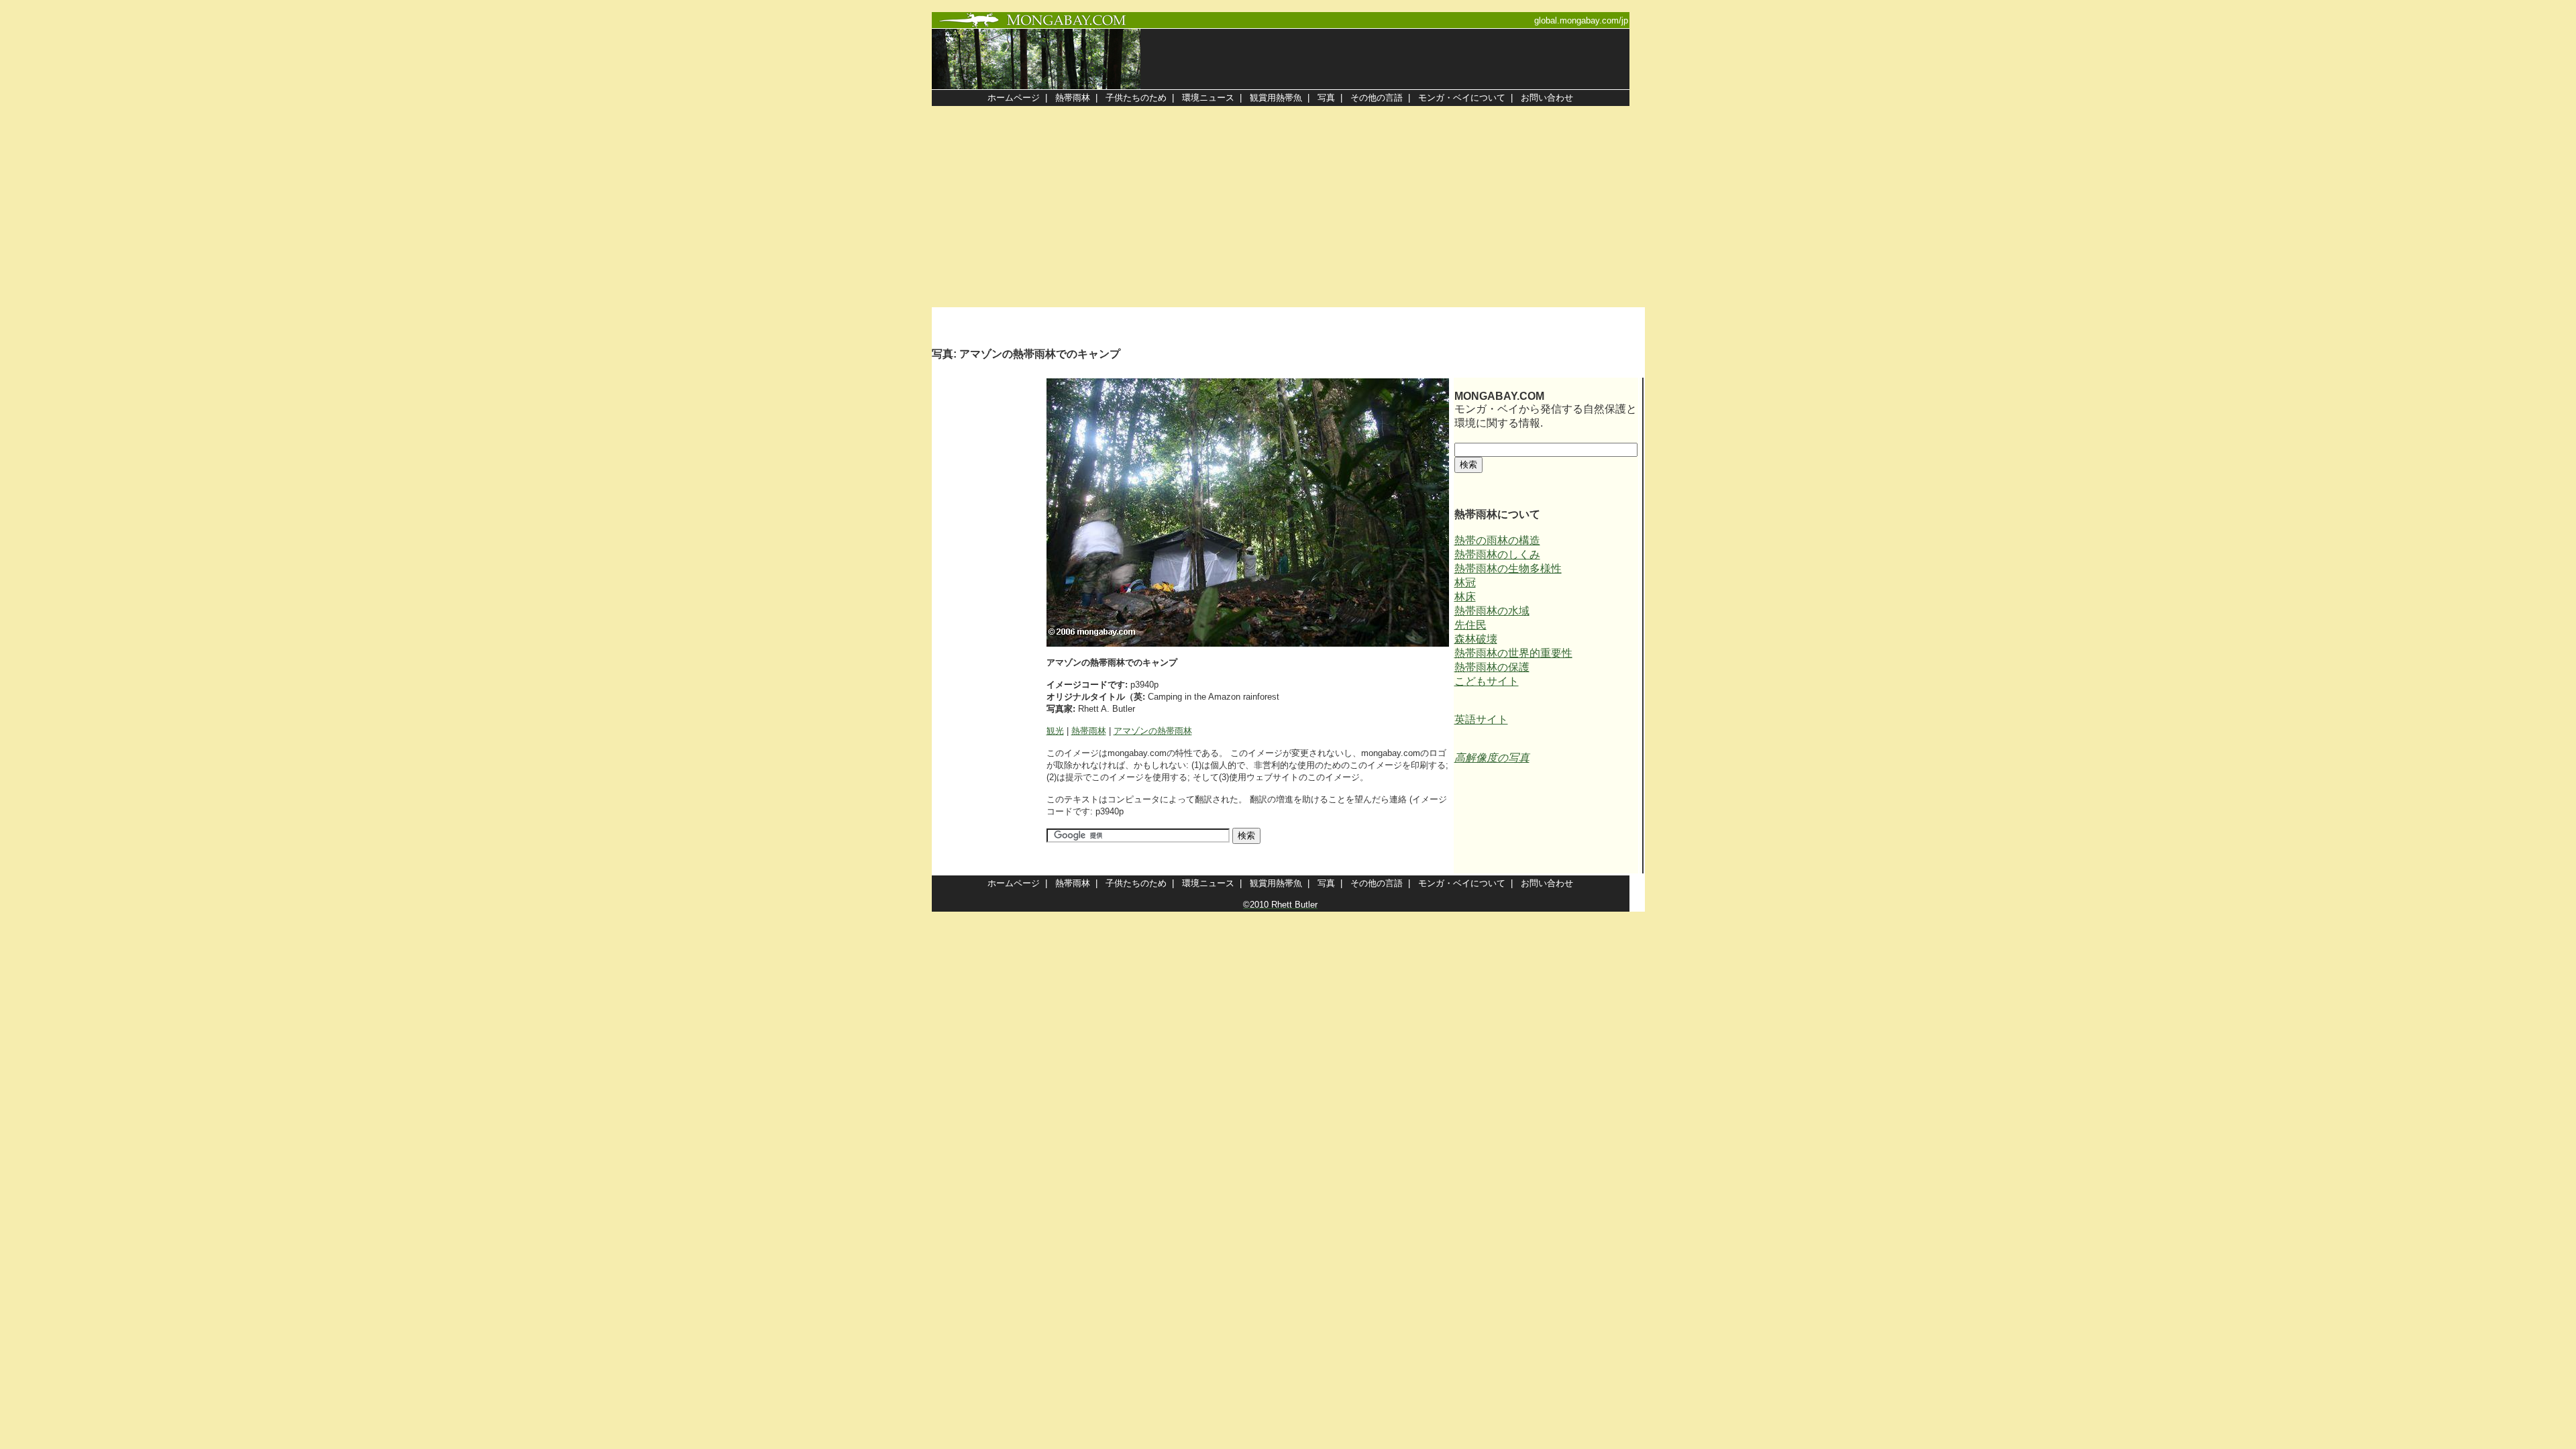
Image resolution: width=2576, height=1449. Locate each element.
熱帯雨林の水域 (1492, 611)
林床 (1465, 597)
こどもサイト (1487, 681)
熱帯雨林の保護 (1492, 667)
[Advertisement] (1288, 207)
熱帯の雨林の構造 (1497, 540)
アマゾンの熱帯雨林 (1153, 731)
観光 (1055, 731)
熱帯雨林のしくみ (1497, 554)
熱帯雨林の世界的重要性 (1513, 653)
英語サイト (1481, 719)
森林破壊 (1476, 639)
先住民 (1470, 625)
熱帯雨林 (1089, 731)
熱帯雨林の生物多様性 (1508, 569)
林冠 (1465, 583)
